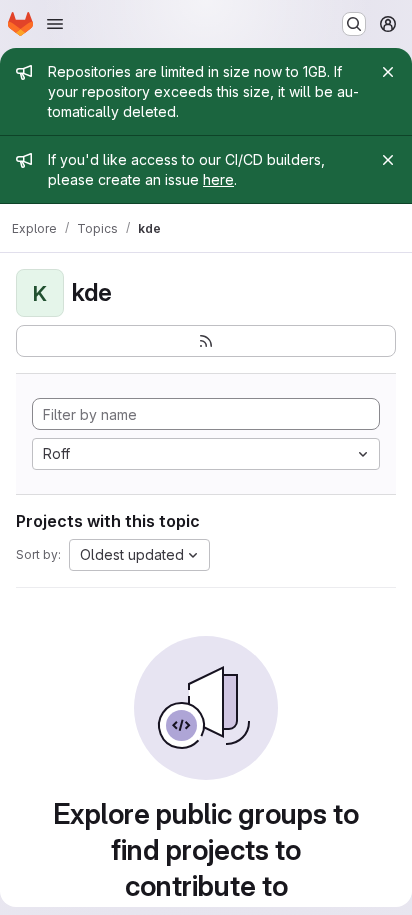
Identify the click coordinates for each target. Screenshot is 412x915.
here (218, 179)
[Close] (388, 72)
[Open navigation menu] (55, 24)
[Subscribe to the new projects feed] (206, 341)
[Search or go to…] (354, 24)
